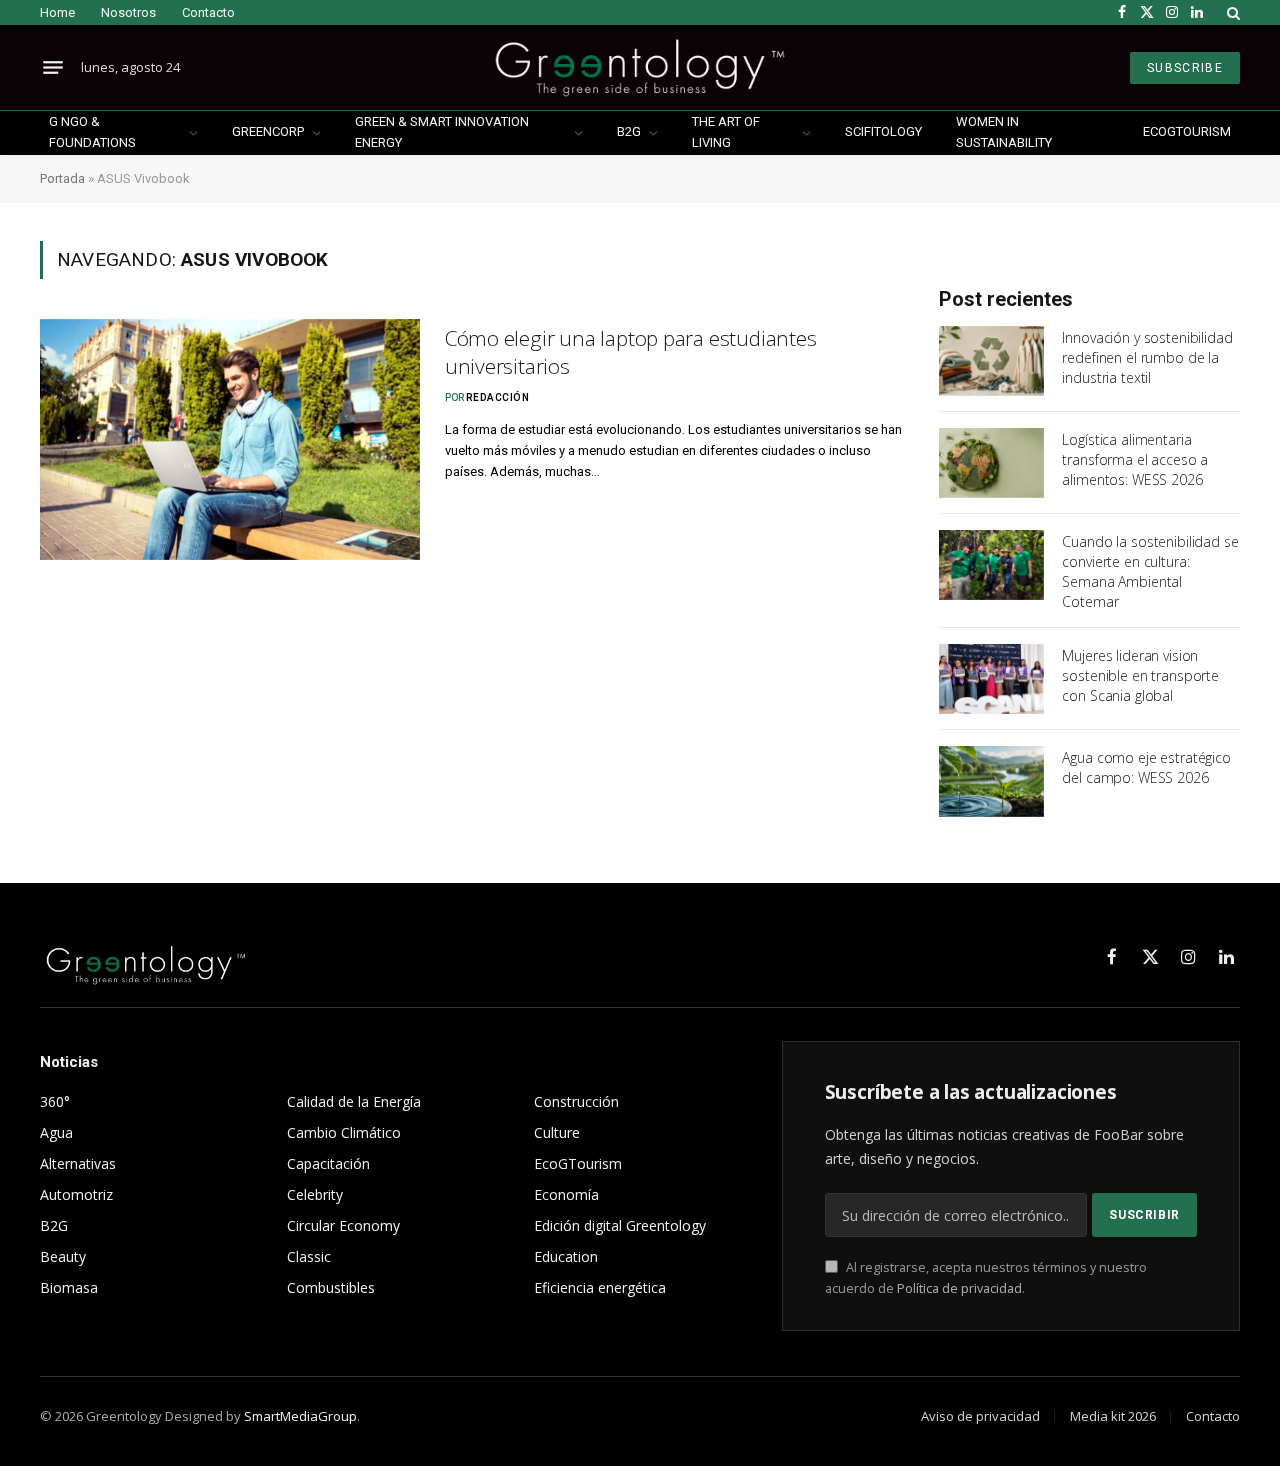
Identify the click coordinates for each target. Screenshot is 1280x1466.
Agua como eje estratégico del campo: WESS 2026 (1146, 767)
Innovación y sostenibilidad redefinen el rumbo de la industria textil (1147, 357)
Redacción (498, 397)
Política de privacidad (959, 1288)
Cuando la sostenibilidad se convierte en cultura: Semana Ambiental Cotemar (1150, 571)
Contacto (208, 12)
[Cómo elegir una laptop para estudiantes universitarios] (230, 439)
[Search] (1231, 12)
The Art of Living (726, 132)
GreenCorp (268, 131)
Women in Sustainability (1004, 132)
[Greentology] (639, 67)
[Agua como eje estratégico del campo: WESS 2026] (991, 781)
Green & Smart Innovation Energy (442, 132)
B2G (629, 131)
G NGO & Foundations (92, 132)
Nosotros (128, 12)
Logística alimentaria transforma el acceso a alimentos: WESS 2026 (1135, 459)
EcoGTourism (1187, 131)
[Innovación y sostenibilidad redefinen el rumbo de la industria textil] (991, 361)
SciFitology (883, 131)
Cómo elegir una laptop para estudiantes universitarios (631, 352)
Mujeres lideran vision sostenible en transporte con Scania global (1140, 675)
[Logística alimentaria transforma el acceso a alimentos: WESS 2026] (991, 463)
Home (57, 12)
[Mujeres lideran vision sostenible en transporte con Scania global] (991, 679)
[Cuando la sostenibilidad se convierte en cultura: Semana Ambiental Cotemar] (991, 565)
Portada (62, 178)
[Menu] (53, 68)
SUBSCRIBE (1185, 68)
